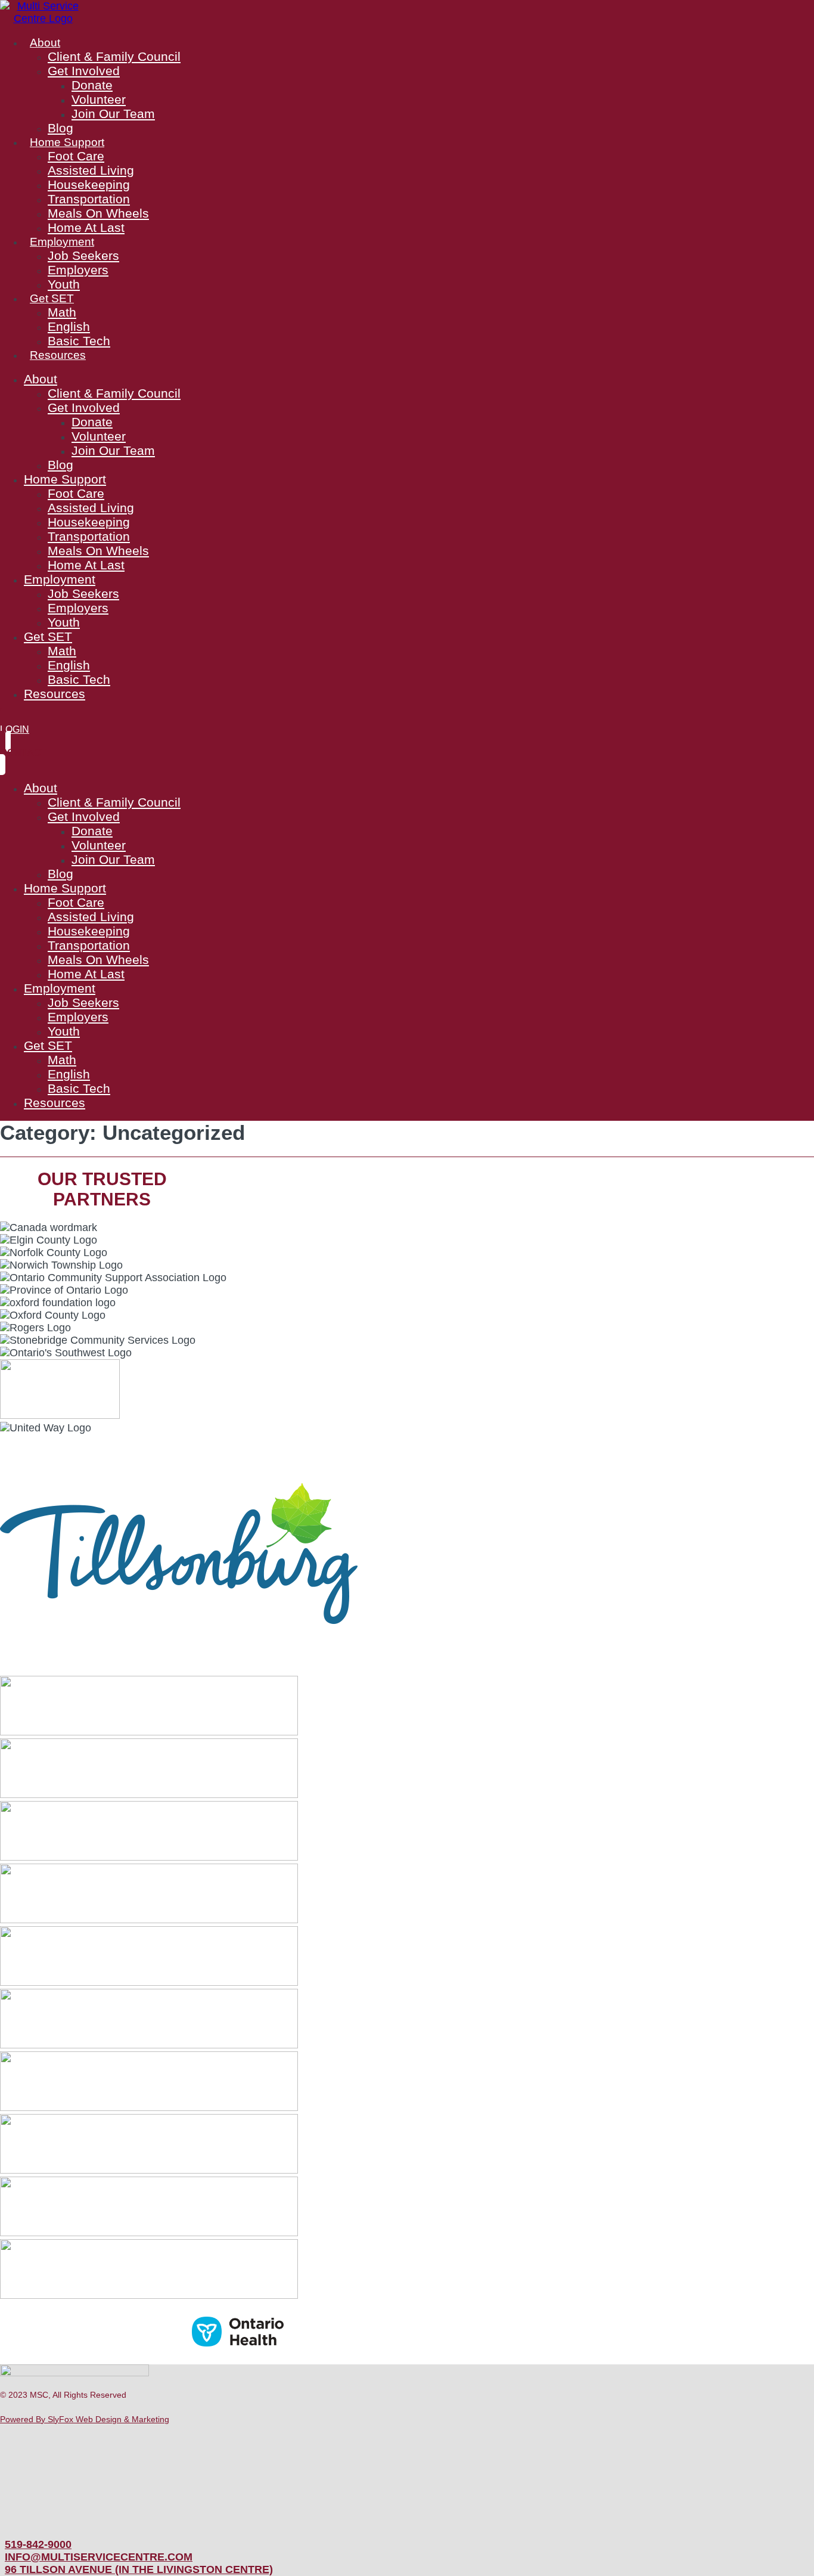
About (45, 42)
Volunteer (99, 99)
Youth (64, 284)
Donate (92, 85)
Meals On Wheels (98, 213)
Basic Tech (79, 341)
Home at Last (86, 227)
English (69, 326)
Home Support (67, 142)
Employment (62, 241)
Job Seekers (83, 255)
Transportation (89, 199)
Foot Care (76, 156)
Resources (58, 355)
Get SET (52, 298)
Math (62, 312)
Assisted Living (91, 170)
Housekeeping (89, 185)
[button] (63, 2395)
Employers (78, 270)
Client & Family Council (114, 56)
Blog (60, 128)
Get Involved (84, 71)
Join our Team (113, 114)
